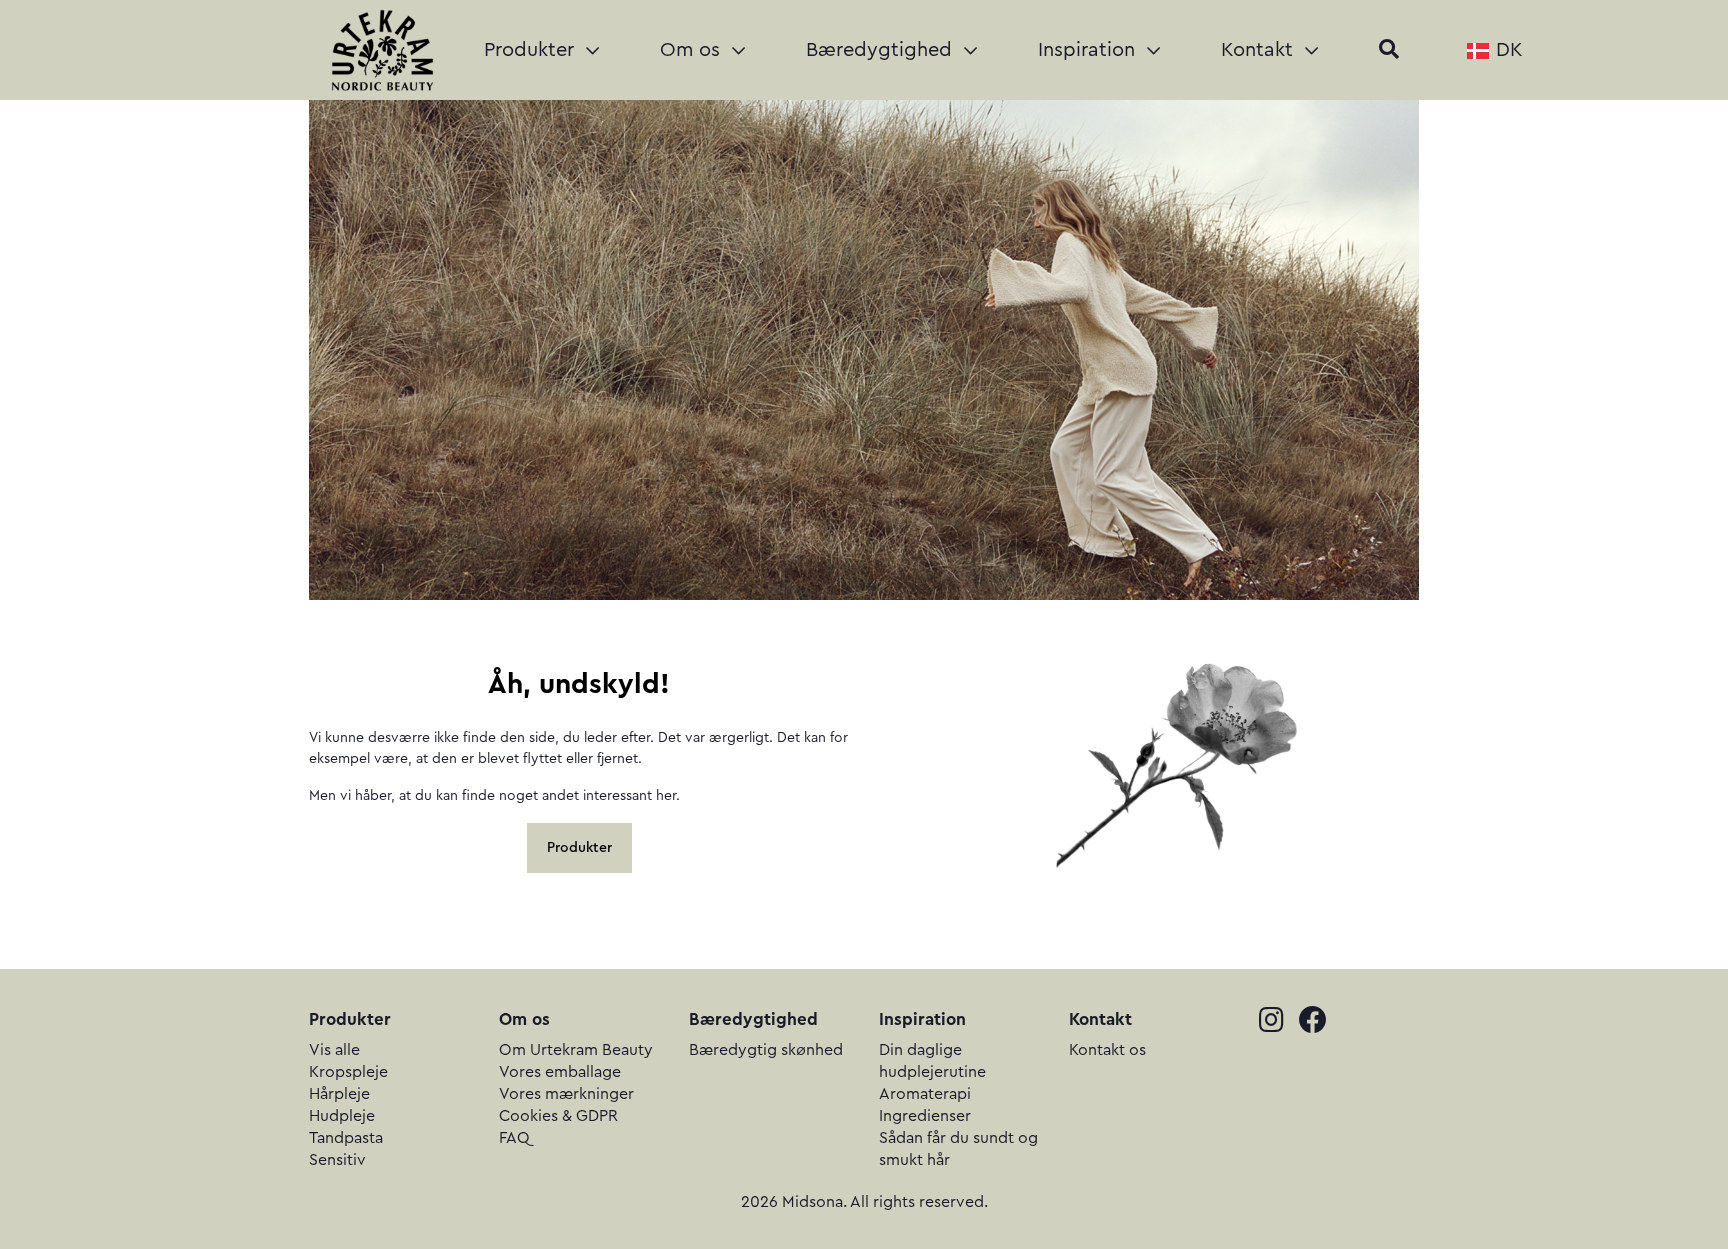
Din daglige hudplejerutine (932, 1061)
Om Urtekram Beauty (576, 1050)
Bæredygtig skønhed (766, 1050)
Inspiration (1089, 50)
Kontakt (1260, 50)
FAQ (514, 1138)
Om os (693, 50)
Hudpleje (342, 1116)
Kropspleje (348, 1072)
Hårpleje (339, 1094)
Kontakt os (1107, 1050)
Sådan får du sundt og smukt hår (958, 1149)
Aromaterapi (925, 1094)
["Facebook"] (1319, 1022)
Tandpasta (346, 1138)
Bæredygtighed (882, 50)
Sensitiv (337, 1160)
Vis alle (334, 1050)
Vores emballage (560, 1072)
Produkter (532, 50)
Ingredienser (925, 1116)
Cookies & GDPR (558, 1116)
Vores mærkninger (566, 1094)
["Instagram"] (1279, 1022)
